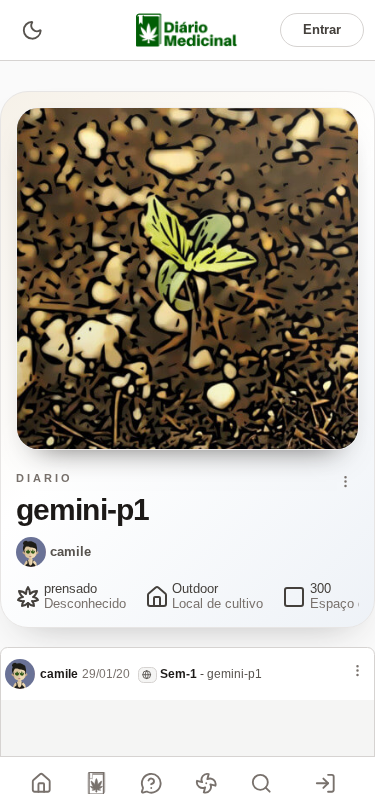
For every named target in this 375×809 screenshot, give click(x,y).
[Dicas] (207, 783)
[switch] (31, 29)
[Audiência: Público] (147, 674)
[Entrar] (325, 783)
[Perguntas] (152, 783)
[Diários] (97, 783)
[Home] (42, 783)
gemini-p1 (234, 674)
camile (70, 551)
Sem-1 (178, 674)
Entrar (322, 29)
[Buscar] (262, 783)
